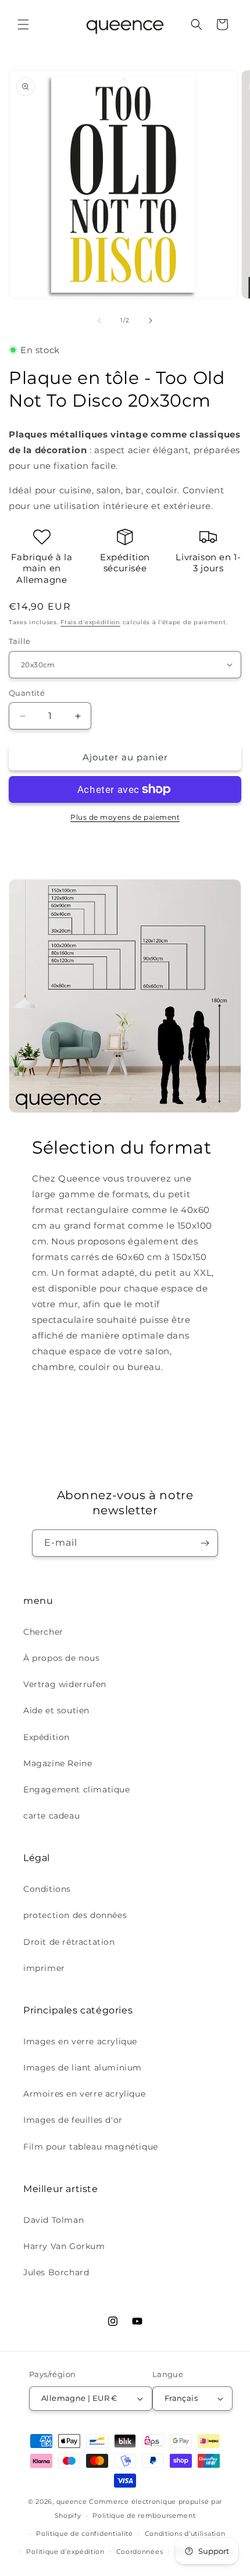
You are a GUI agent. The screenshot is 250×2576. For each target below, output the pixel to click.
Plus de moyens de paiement (125, 817)
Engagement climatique (77, 1789)
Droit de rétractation (69, 1942)
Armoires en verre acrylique (84, 2094)
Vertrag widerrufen (65, 1684)
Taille (19, 641)
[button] (23, 24)
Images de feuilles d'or (73, 2120)
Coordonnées (140, 2552)
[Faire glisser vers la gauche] (99, 321)
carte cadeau (51, 1816)
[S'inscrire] (205, 1543)
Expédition (47, 1737)
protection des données (75, 1915)
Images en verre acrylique (80, 2041)
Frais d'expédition (90, 622)
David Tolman (53, 2220)
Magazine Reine (58, 1763)
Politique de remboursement (144, 2515)
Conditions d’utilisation (185, 2534)
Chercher (43, 1632)
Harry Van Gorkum (64, 2246)
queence (72, 2502)
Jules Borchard (56, 2272)
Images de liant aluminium (83, 2068)
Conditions (47, 1889)
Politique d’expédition (65, 2552)
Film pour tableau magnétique (91, 2147)
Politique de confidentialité (85, 2534)
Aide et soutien (56, 1710)
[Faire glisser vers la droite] (151, 321)
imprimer (44, 1968)
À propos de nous (62, 1658)
